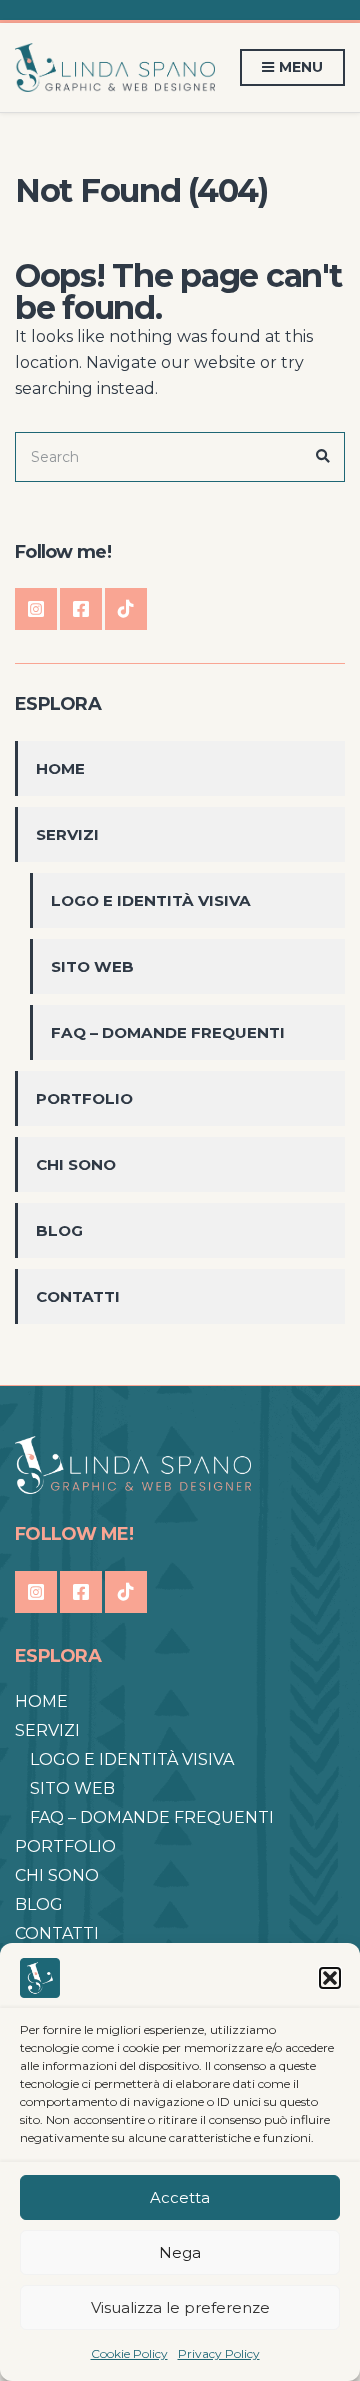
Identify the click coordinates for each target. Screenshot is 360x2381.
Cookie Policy (129, 2353)
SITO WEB (92, 966)
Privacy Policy (219, 2353)
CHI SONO (76, 1164)
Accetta (180, 2197)
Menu (299, 67)
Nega (180, 2252)
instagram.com (36, 609)
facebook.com (81, 609)
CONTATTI (78, 1296)
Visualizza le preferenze (180, 2307)
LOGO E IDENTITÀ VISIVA (151, 900)
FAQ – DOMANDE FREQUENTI (168, 1032)
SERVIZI (67, 834)
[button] (330, 1978)
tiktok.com (126, 609)
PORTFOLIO (84, 1098)
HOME (60, 768)
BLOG (59, 1230)
